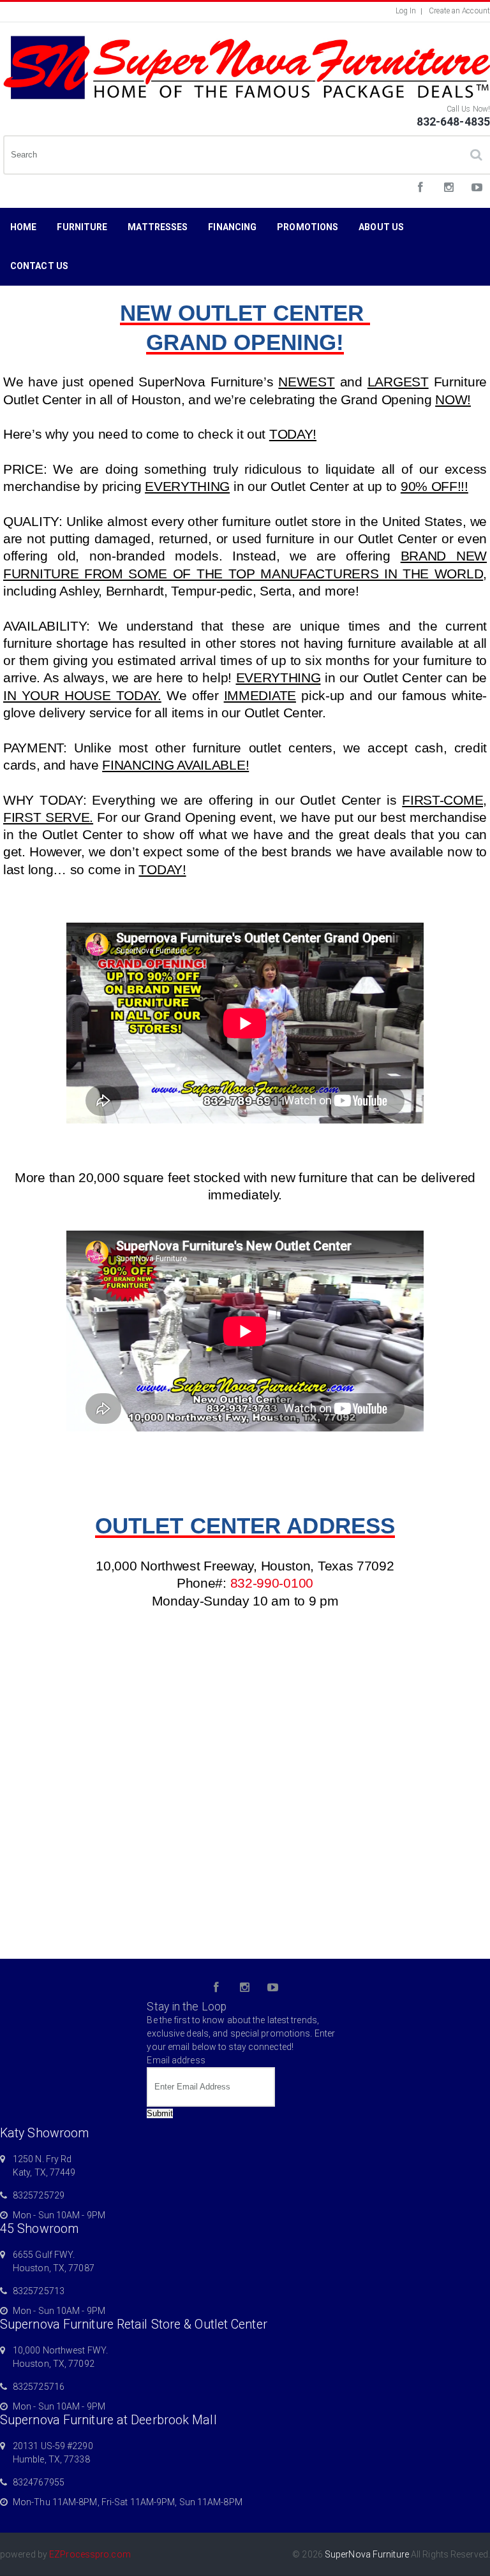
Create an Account (459, 11)
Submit (160, 2113)
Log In (406, 11)
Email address (176, 2060)
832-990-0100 (272, 1583)
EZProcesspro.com (90, 2554)
